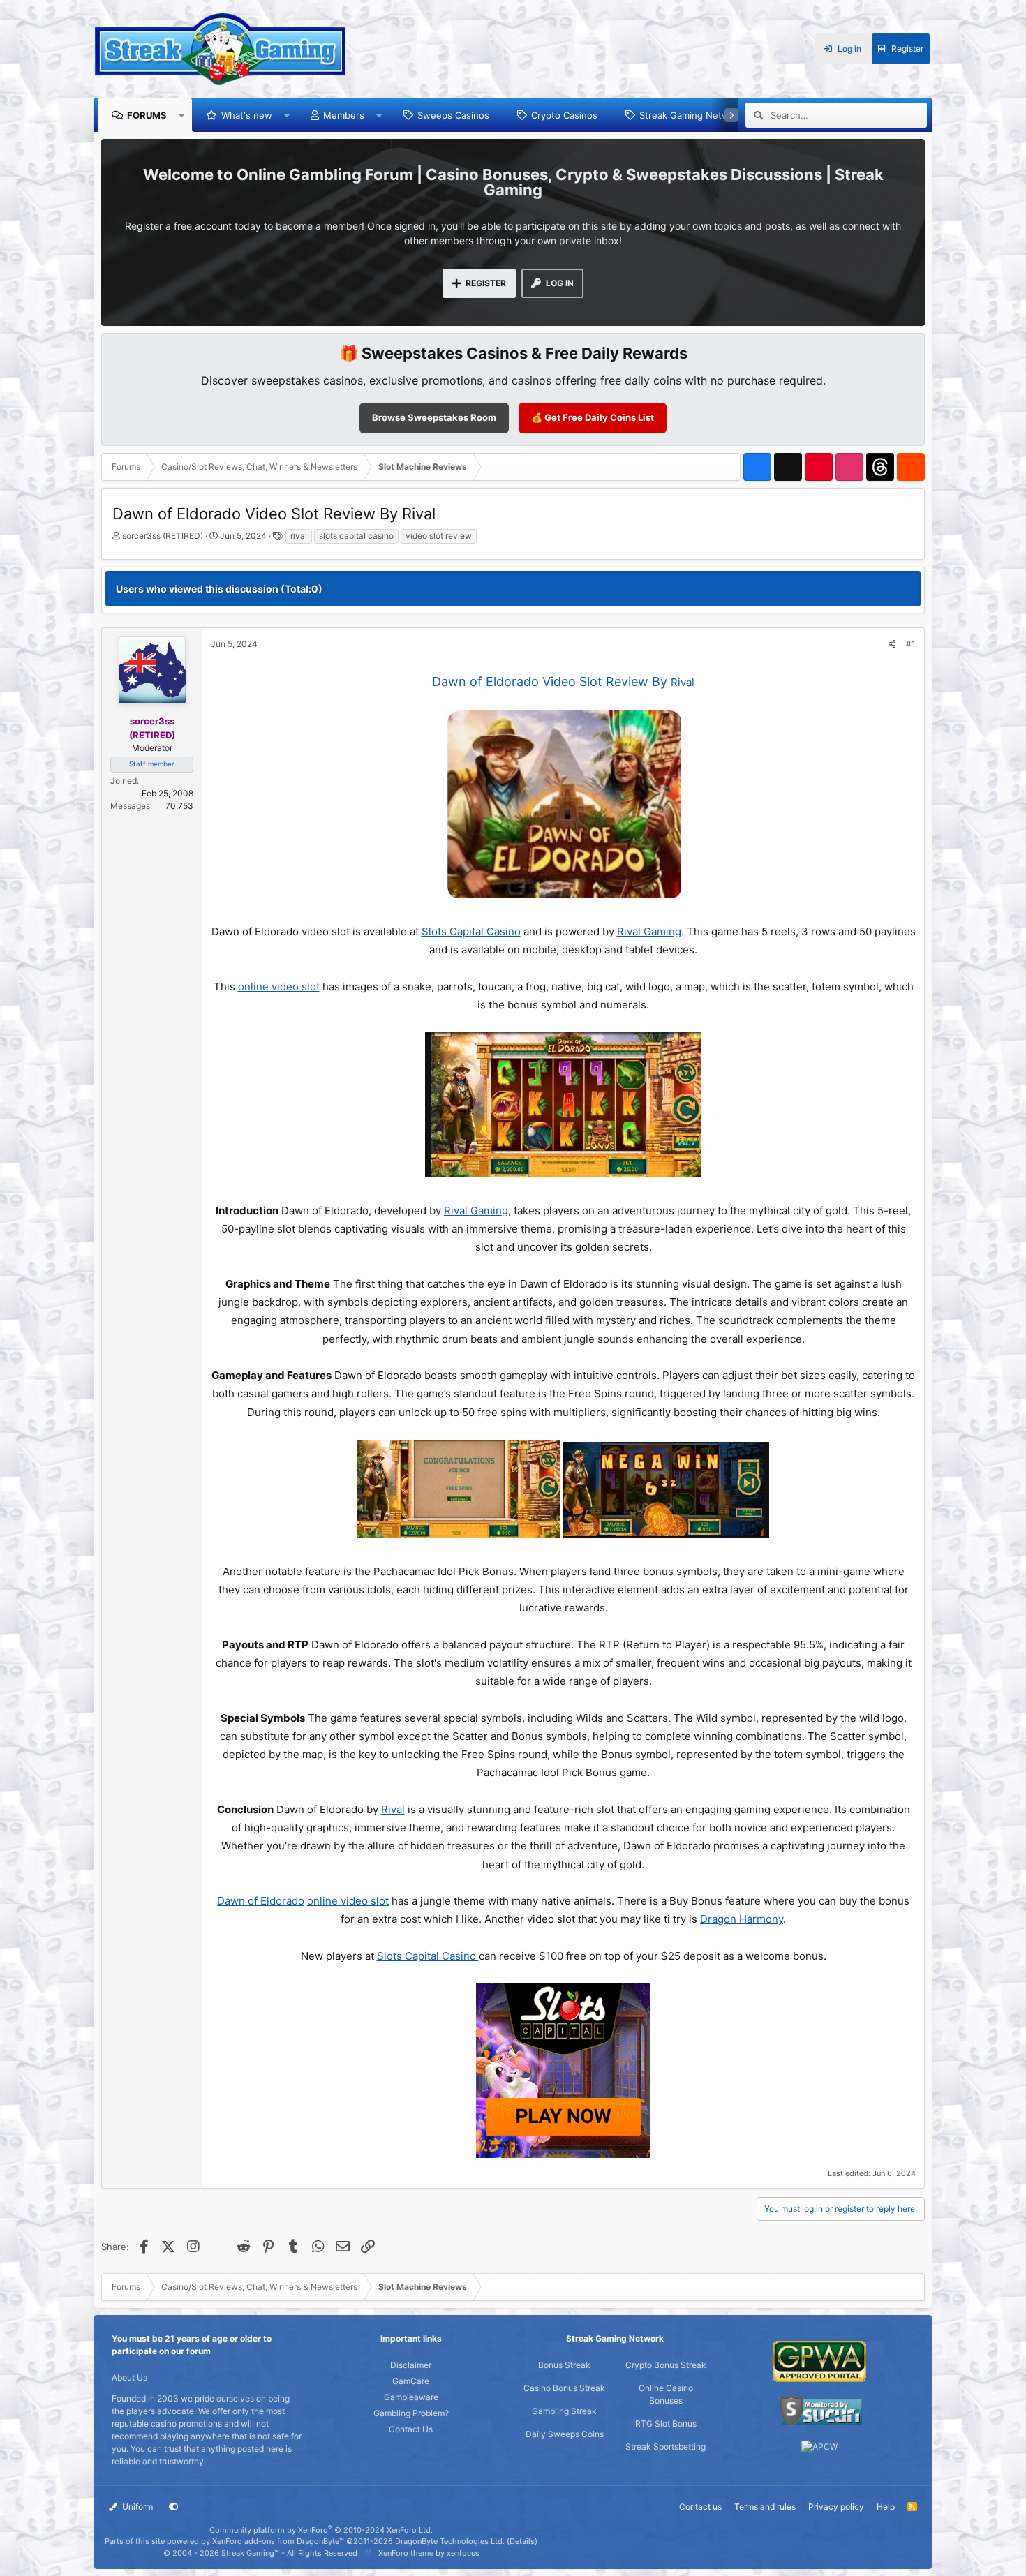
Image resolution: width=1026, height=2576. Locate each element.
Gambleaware (411, 2397)
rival (299, 536)
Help (886, 2507)
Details (522, 2541)
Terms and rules (765, 2507)
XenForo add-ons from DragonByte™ (278, 2541)
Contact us (700, 2507)
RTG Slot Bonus (666, 2424)
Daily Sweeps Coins (565, 2434)
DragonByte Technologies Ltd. (450, 2541)
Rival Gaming (649, 931)
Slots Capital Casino (471, 931)
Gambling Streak (564, 2411)
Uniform (136, 2507)
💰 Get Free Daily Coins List (593, 417)
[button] (182, 115)
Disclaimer (411, 2365)
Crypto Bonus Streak (666, 2365)
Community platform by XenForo (321, 2530)
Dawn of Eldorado (261, 1901)
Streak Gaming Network (691, 115)
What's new (247, 115)
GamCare (411, 2381)
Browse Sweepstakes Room (434, 417)
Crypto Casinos (564, 115)
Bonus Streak (564, 2365)
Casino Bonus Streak (564, 2388)
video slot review (439, 536)
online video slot (279, 987)
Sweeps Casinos (453, 115)
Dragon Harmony (742, 1919)
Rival (683, 682)
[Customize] (174, 2507)
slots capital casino (356, 536)
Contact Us (411, 2429)
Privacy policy (836, 2507)
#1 (911, 644)
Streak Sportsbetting (666, 2447)
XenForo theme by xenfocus (429, 2553)
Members (344, 115)
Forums (147, 115)
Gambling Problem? (411, 2413)
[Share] (892, 644)
